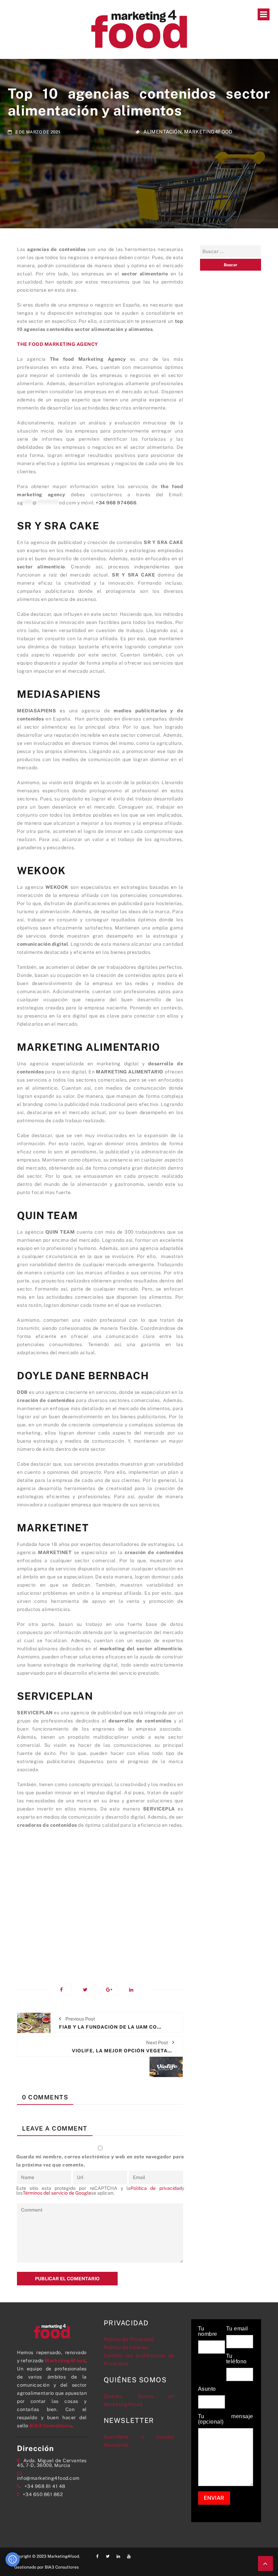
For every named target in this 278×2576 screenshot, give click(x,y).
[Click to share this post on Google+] (112, 1990)
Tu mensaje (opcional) (226, 2419)
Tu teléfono (236, 2359)
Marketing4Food (208, 132)
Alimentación (163, 132)
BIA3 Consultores (51, 2426)
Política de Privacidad (129, 2339)
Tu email (237, 2329)
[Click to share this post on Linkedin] (135, 1990)
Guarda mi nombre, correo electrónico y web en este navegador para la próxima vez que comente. (100, 2161)
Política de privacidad (156, 2188)
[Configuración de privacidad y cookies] (13, 2559)
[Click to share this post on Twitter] (89, 1990)
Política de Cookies (126, 2347)
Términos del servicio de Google (57, 2193)
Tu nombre (208, 2331)
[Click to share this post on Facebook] (66, 1990)
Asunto (207, 2389)
